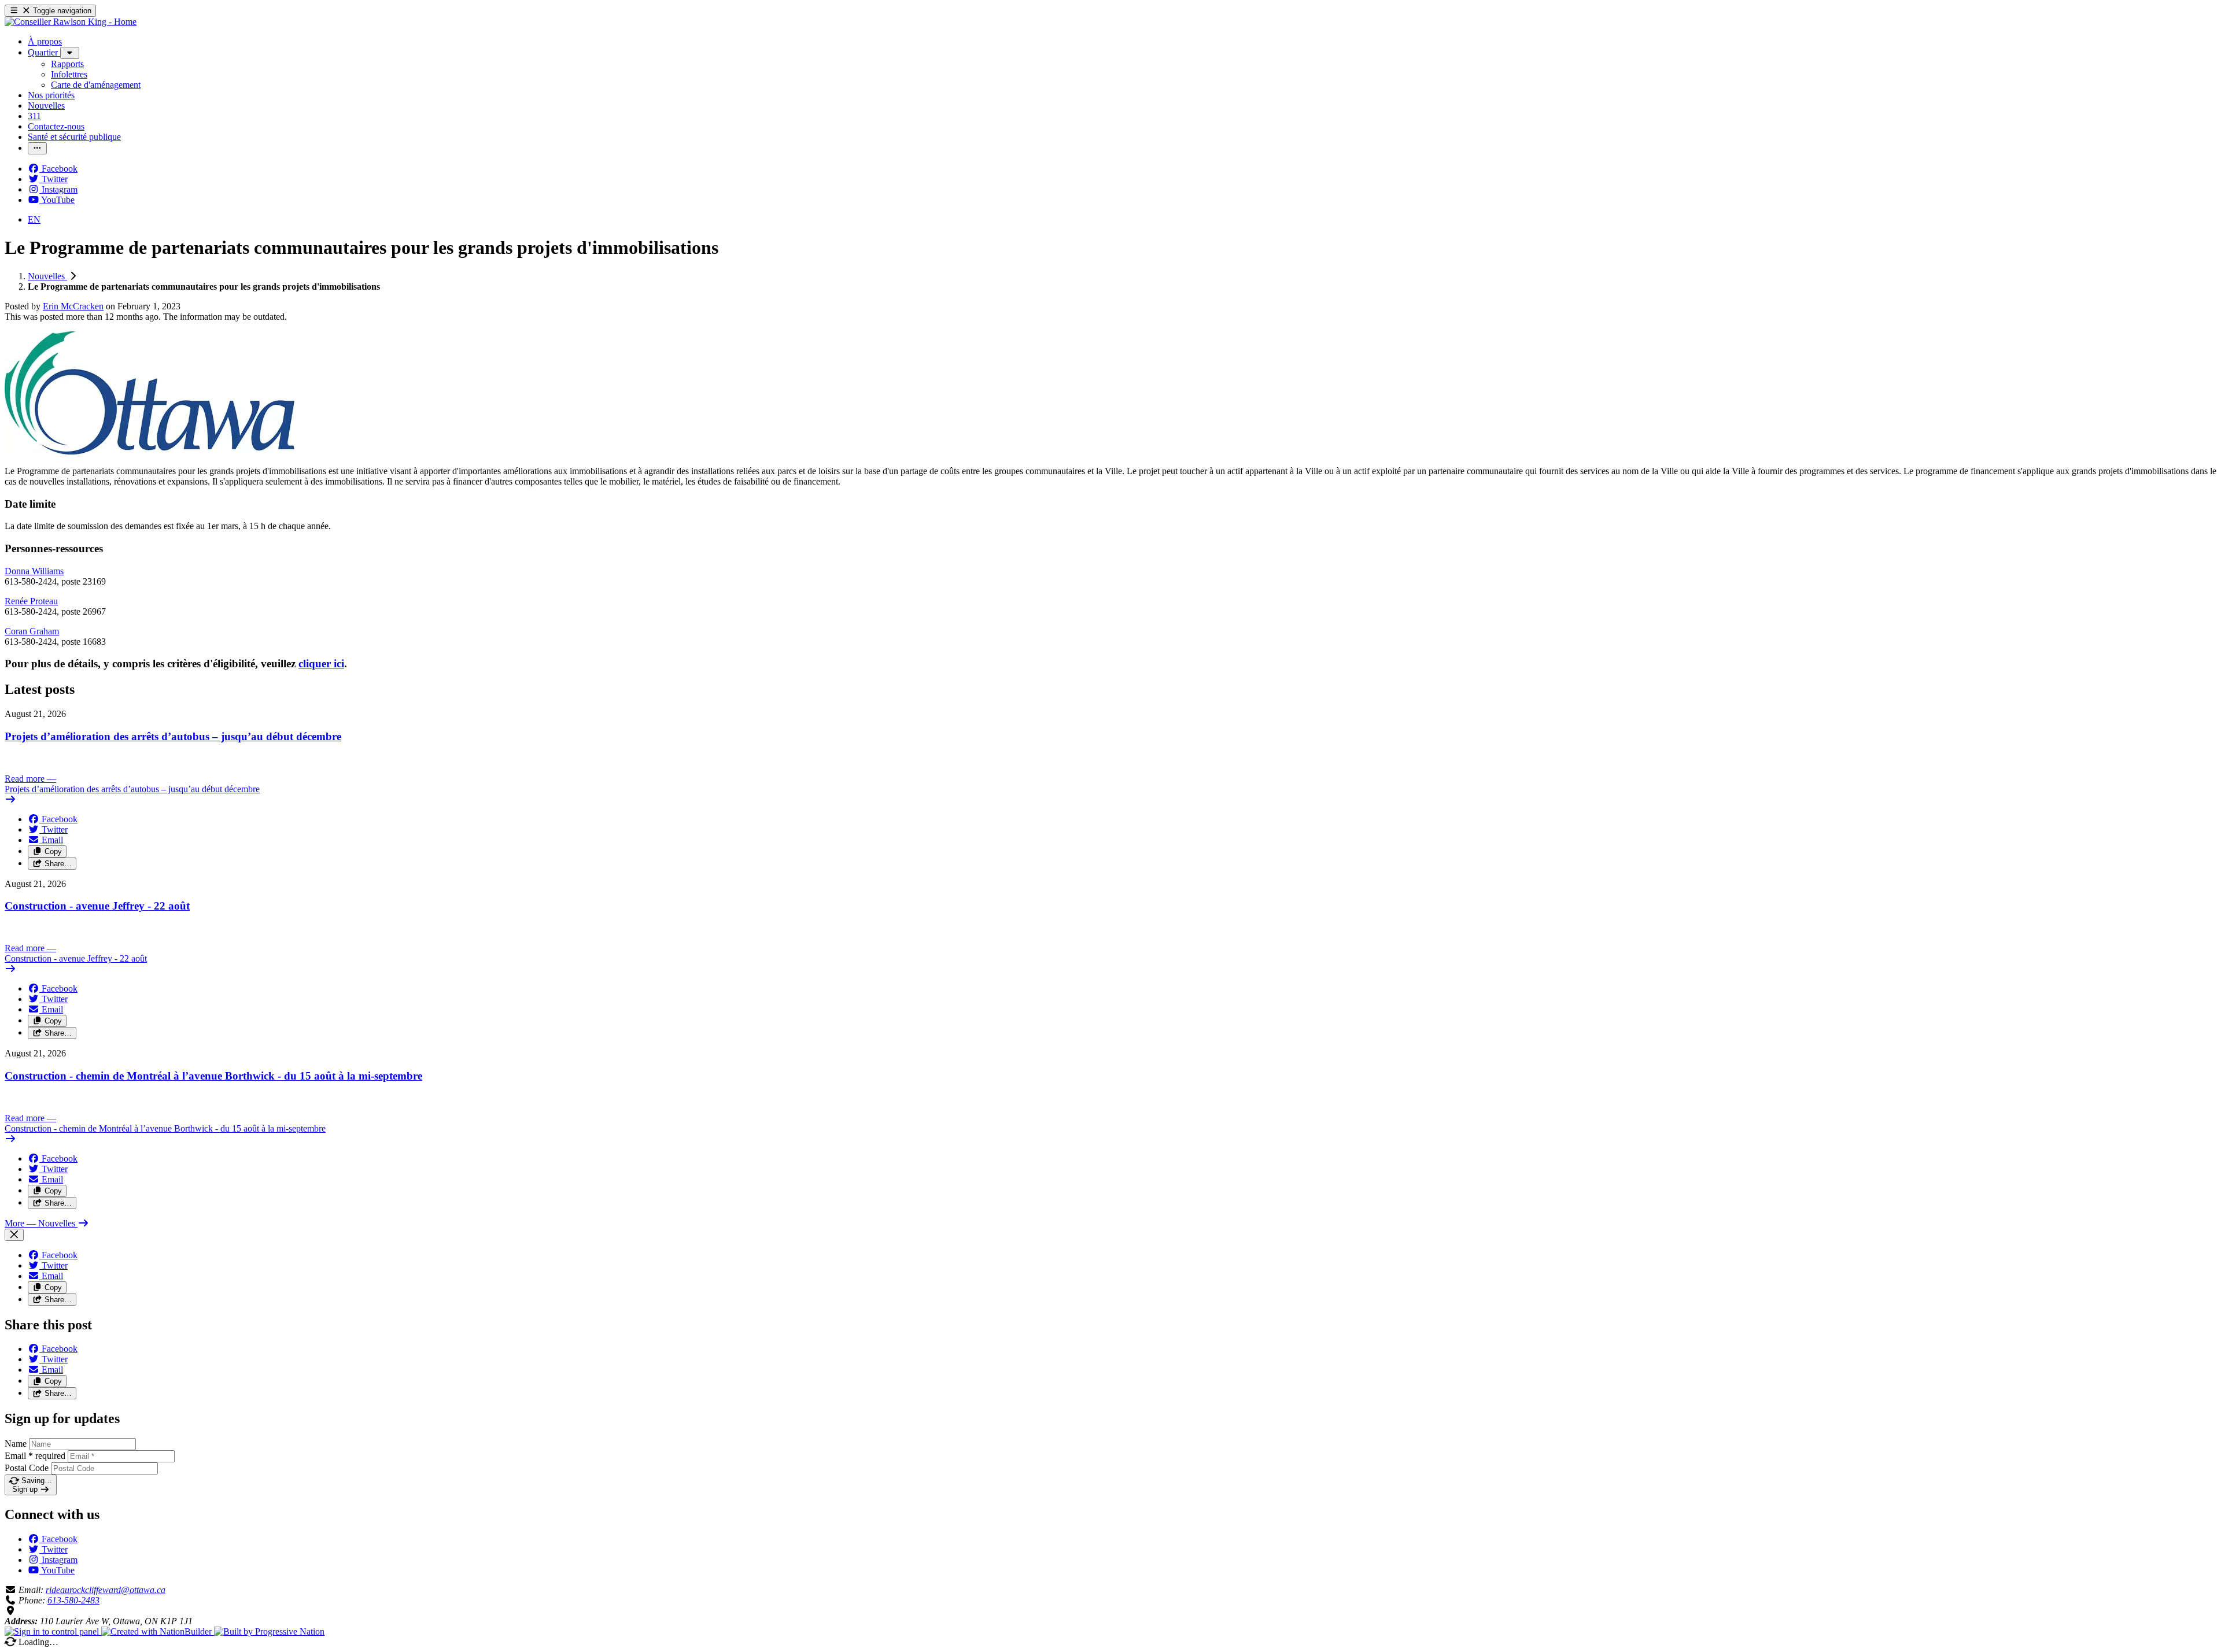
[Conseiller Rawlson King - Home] (71, 22)
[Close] (14, 1235)
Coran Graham (32, 631)
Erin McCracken (73, 306)
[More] (70, 53)
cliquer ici (321, 664)
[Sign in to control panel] (53, 1631)
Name (16, 1444)
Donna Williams (34, 571)
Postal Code (27, 1468)
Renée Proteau (31, 601)
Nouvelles (47, 276)
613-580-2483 (73, 1600)
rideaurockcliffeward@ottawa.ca (106, 1590)
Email (35, 1456)
